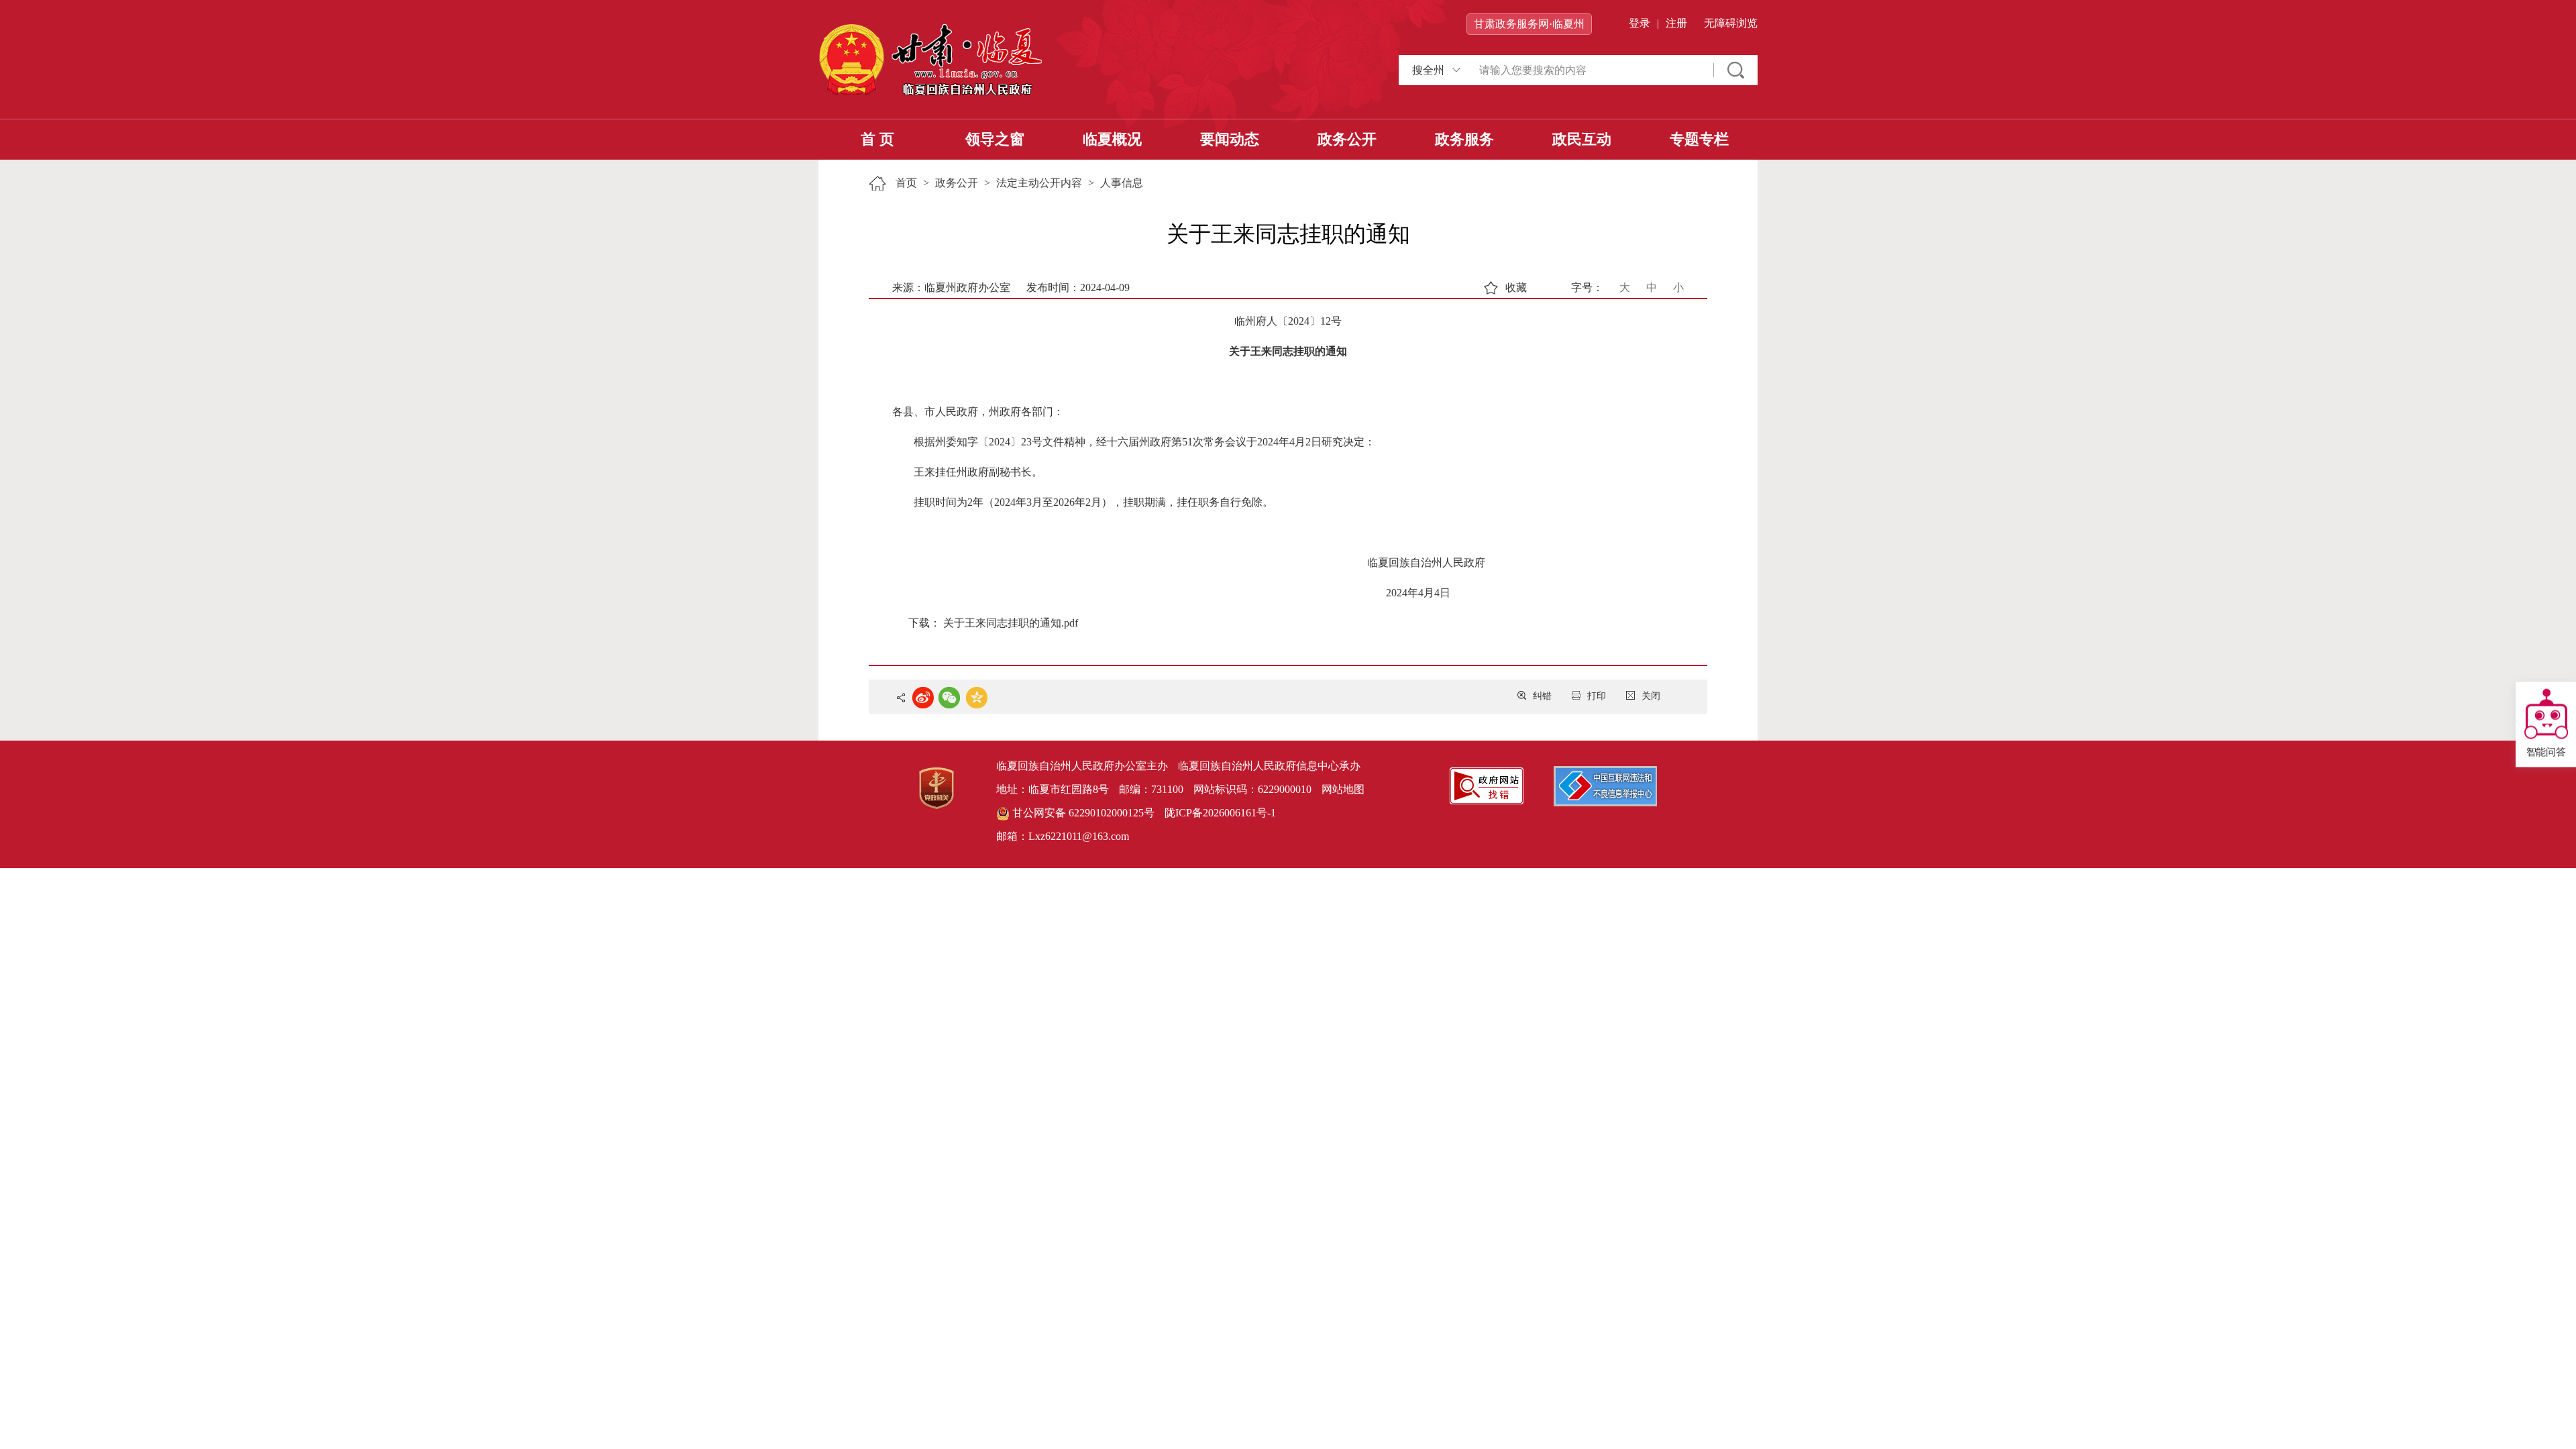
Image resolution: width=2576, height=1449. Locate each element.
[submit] (1736, 70)
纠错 (1542, 696)
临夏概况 (1112, 139)
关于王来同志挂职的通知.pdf (1011, 623)
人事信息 (1122, 183)
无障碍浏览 (1731, 23)
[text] (1590, 70)
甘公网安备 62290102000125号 (1082, 813)
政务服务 (1464, 139)
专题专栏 (1699, 139)
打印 (1597, 696)
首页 (906, 183)
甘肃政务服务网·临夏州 (1529, 24)
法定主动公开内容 (1039, 183)
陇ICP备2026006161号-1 (1220, 813)
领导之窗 (995, 139)
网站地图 (1343, 789)
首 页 (877, 139)
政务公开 (1347, 139)
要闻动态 (1230, 139)
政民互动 (1582, 139)
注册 (1676, 23)
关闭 (1651, 696)
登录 (1640, 23)
